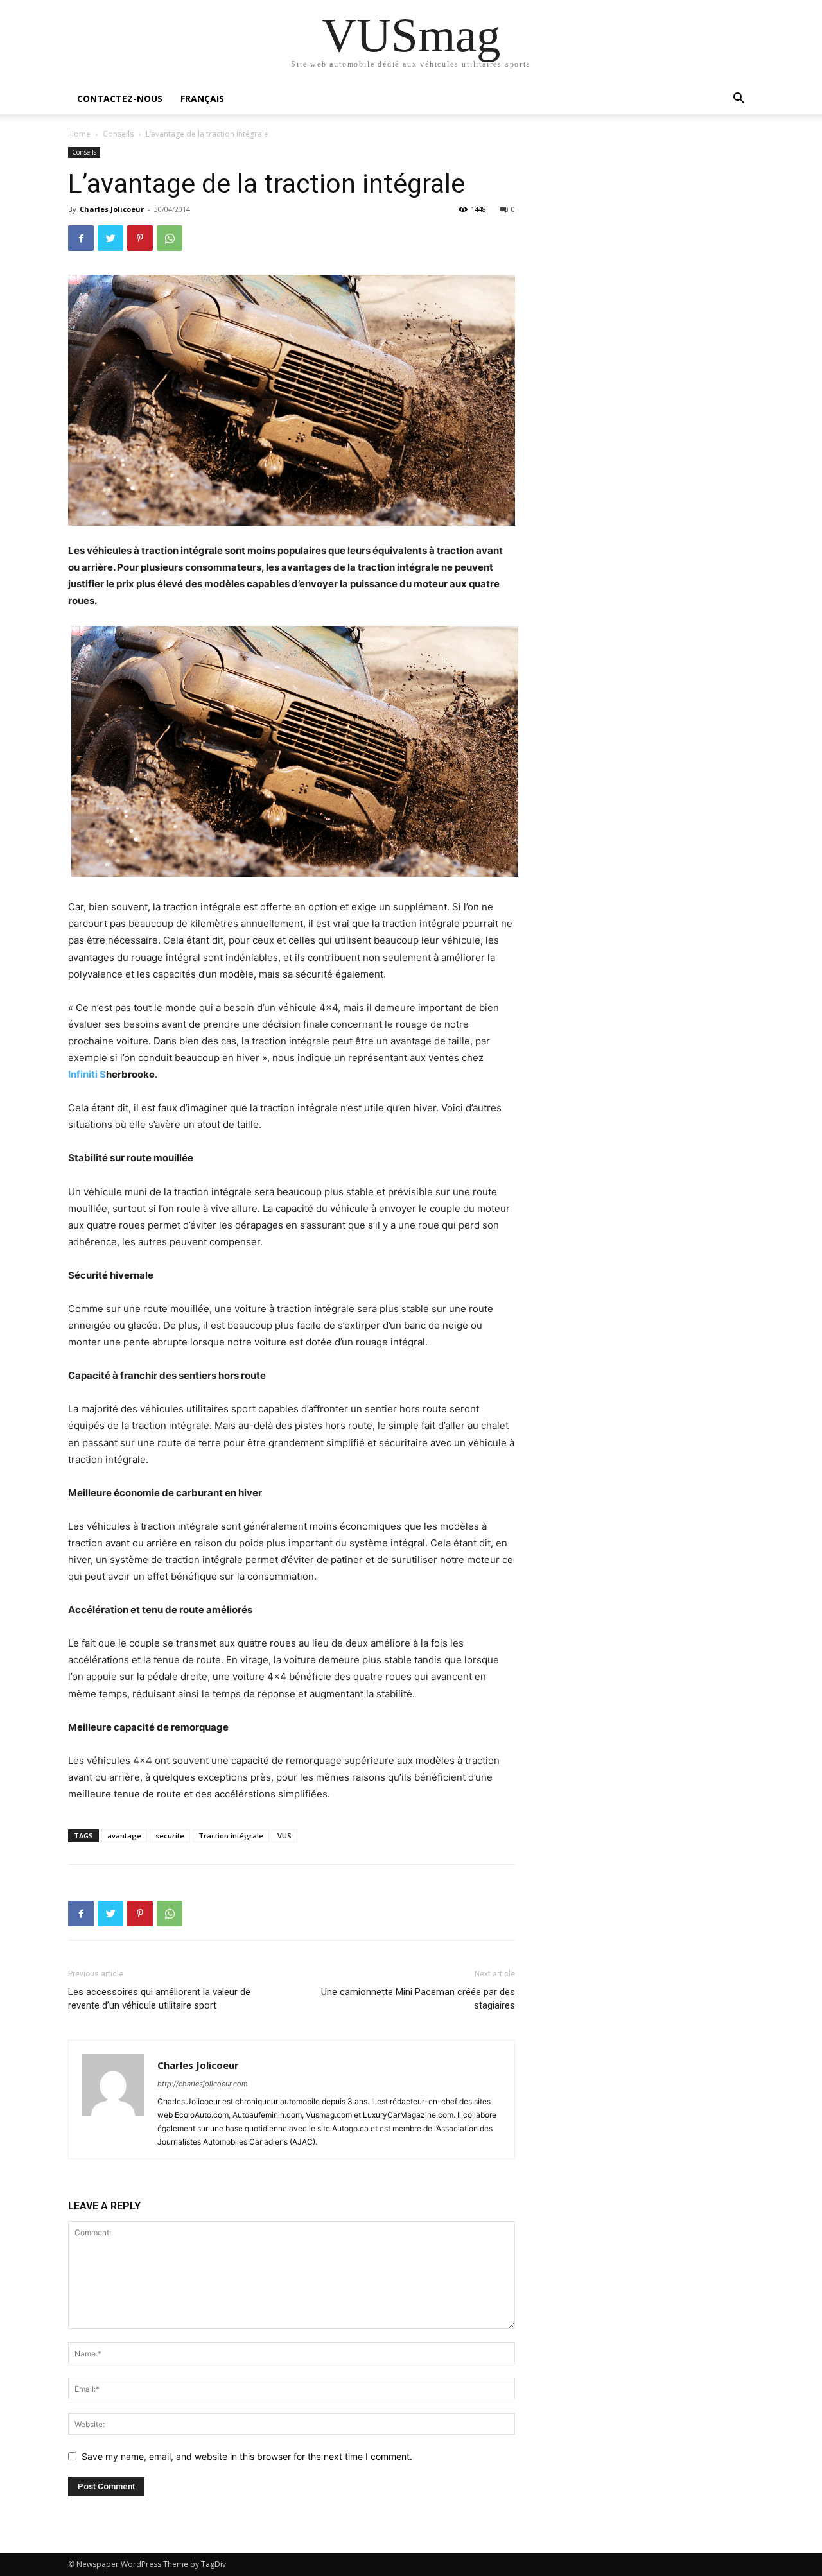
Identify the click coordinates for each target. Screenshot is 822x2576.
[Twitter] (110, 238)
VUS (284, 1836)
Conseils (118, 134)
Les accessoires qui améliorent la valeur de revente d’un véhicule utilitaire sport (159, 1999)
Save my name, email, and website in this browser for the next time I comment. (247, 2456)
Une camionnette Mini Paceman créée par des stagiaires (418, 1999)
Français (202, 99)
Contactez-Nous (120, 99)
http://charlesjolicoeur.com (203, 2084)
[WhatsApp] (170, 238)
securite (170, 1836)
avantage (124, 1836)
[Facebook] (81, 238)
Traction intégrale (231, 1836)
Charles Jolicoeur (112, 209)
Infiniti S (87, 1074)
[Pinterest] (140, 238)
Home (79, 134)
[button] (739, 100)
